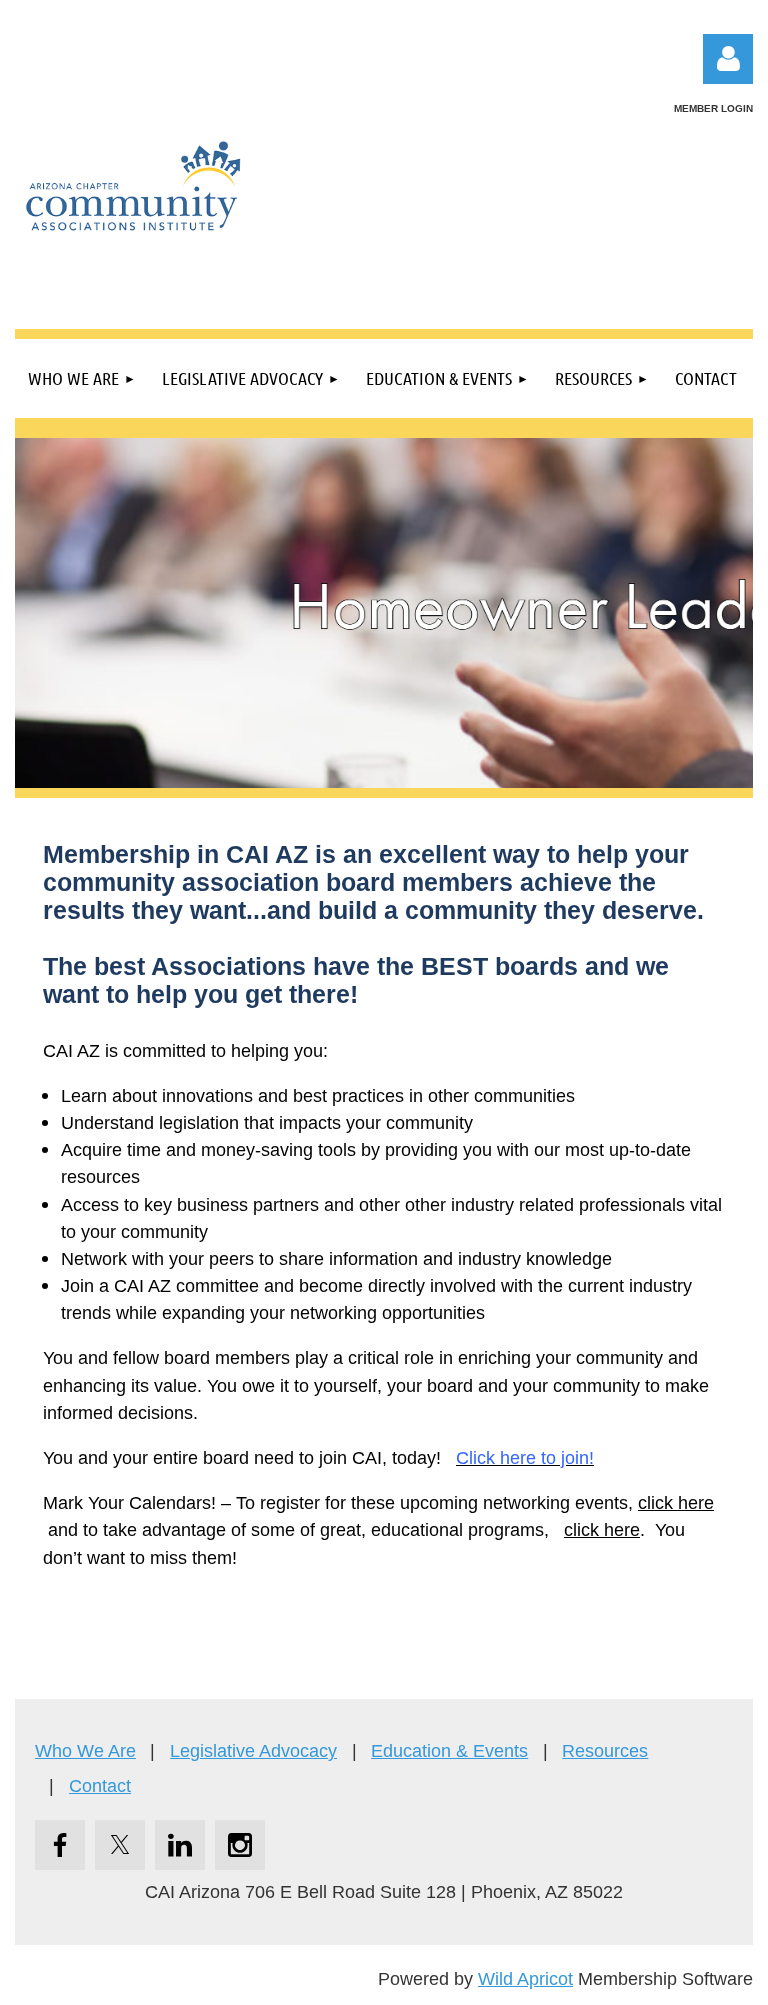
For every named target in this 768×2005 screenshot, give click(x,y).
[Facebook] (60, 1845)
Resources (605, 1751)
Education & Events (449, 1751)
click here (676, 1503)
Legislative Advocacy (253, 1751)
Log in (728, 59)
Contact (100, 1786)
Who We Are (85, 1751)
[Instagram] (240, 1845)
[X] (120, 1845)
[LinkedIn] (180, 1845)
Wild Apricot (525, 1979)
